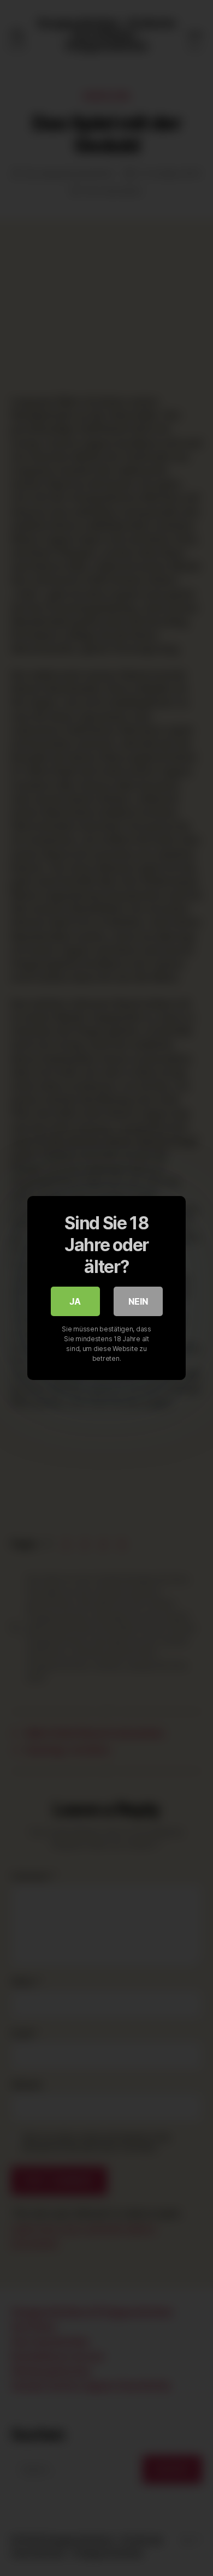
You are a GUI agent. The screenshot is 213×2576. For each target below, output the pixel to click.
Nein (138, 1301)
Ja (75, 1301)
